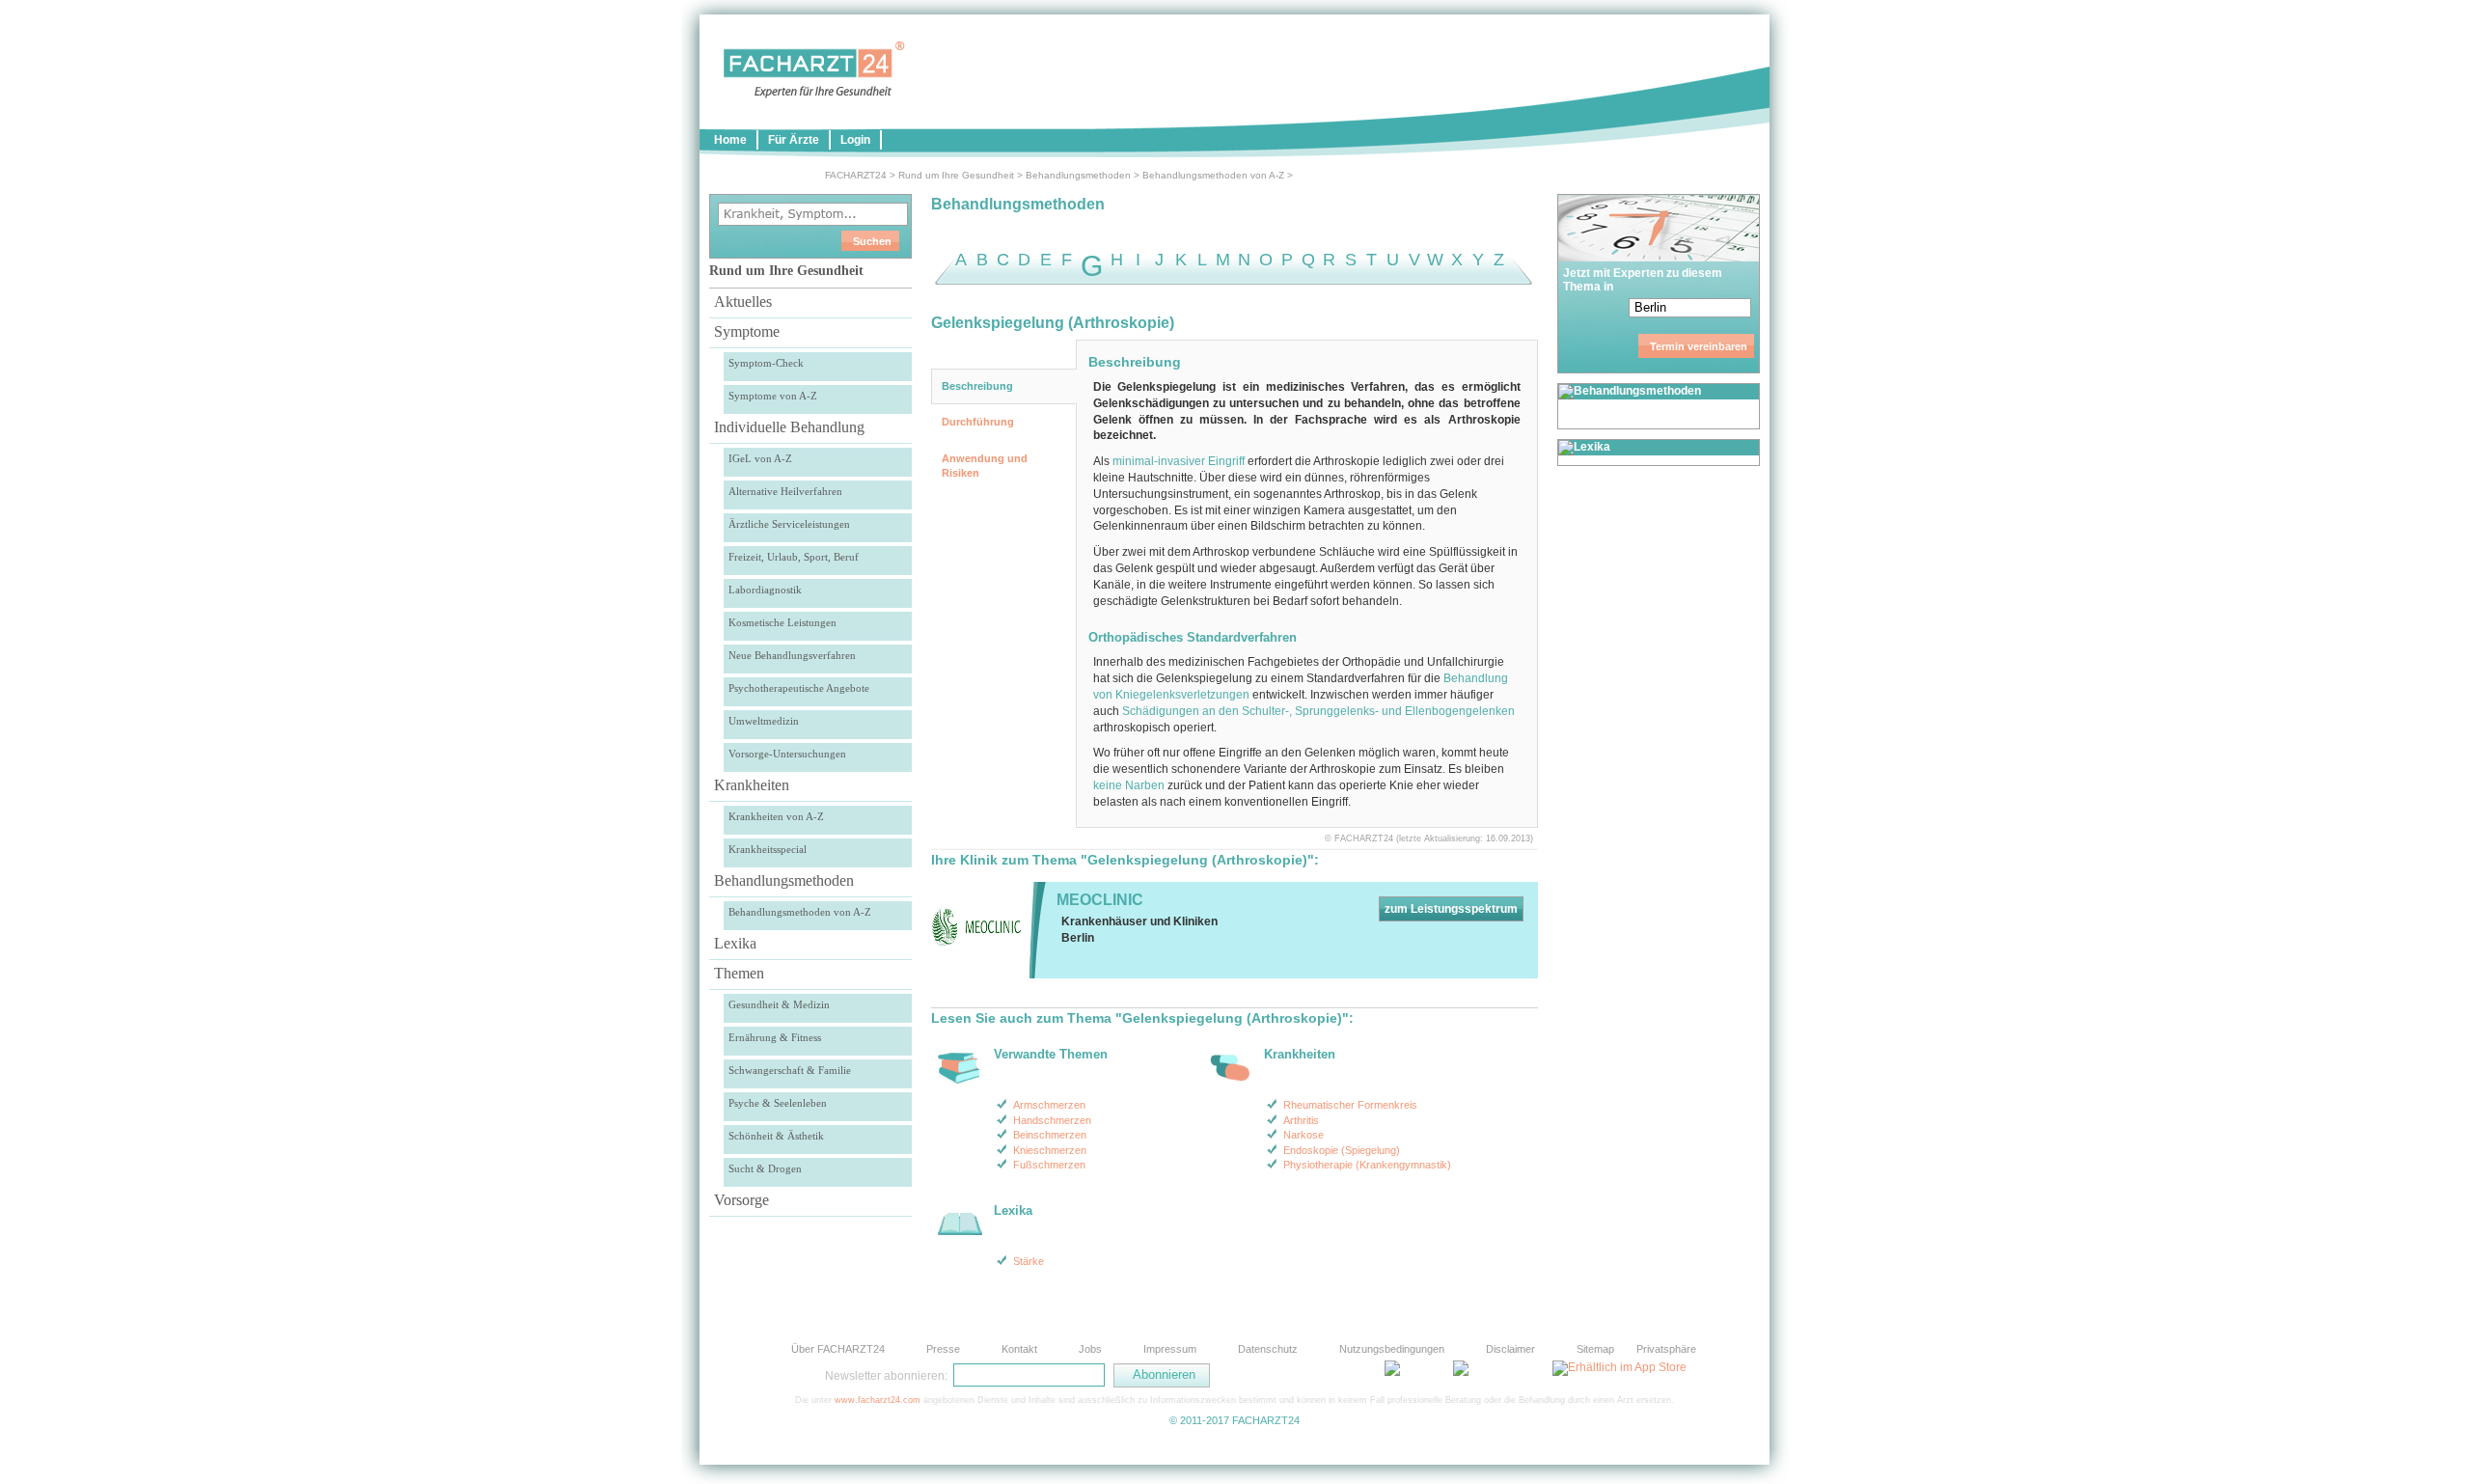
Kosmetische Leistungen (782, 622)
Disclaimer (1510, 1349)
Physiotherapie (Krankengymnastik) (1367, 1165)
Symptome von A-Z (773, 396)
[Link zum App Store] (1619, 1367)
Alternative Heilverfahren (785, 491)
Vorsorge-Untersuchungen (787, 754)
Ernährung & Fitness (775, 1037)
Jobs (1090, 1349)
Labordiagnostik (765, 590)
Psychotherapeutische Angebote (799, 688)
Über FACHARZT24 (838, 1349)
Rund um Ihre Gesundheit (956, 175)
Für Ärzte (794, 140)
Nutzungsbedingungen (1392, 1349)
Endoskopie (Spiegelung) (1342, 1150)
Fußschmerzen (1049, 1165)
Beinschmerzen (1050, 1135)
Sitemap (1595, 1349)
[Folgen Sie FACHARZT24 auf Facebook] (1303, 1375)
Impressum (1170, 1349)
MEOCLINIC (1100, 900)
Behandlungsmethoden (1078, 175)
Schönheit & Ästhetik (776, 1136)
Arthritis (1301, 1120)
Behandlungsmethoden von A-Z (1213, 175)
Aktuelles (743, 302)
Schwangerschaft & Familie (790, 1070)
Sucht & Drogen (765, 1168)
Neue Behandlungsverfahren (792, 655)
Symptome (747, 331)
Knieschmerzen (1050, 1150)
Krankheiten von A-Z (776, 816)
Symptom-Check (766, 363)
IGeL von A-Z (760, 458)
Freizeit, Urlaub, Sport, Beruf (794, 557)
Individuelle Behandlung (789, 427)
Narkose (1304, 1135)
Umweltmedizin (764, 721)
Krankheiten (752, 785)
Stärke (1029, 1261)
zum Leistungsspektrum (1451, 909)
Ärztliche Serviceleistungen (789, 524)
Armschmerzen (1049, 1105)
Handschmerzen (1052, 1120)
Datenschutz (1268, 1349)
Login (855, 140)
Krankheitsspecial (768, 849)
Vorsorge (741, 1200)
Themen (739, 973)
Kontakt (1019, 1349)
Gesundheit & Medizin (779, 1004)
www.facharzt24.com (878, 1400)
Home (730, 140)
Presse (943, 1349)
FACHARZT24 (856, 175)
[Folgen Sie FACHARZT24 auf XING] (1351, 1375)
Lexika (735, 943)
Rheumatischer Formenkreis (1350, 1105)
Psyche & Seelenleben (778, 1103)
